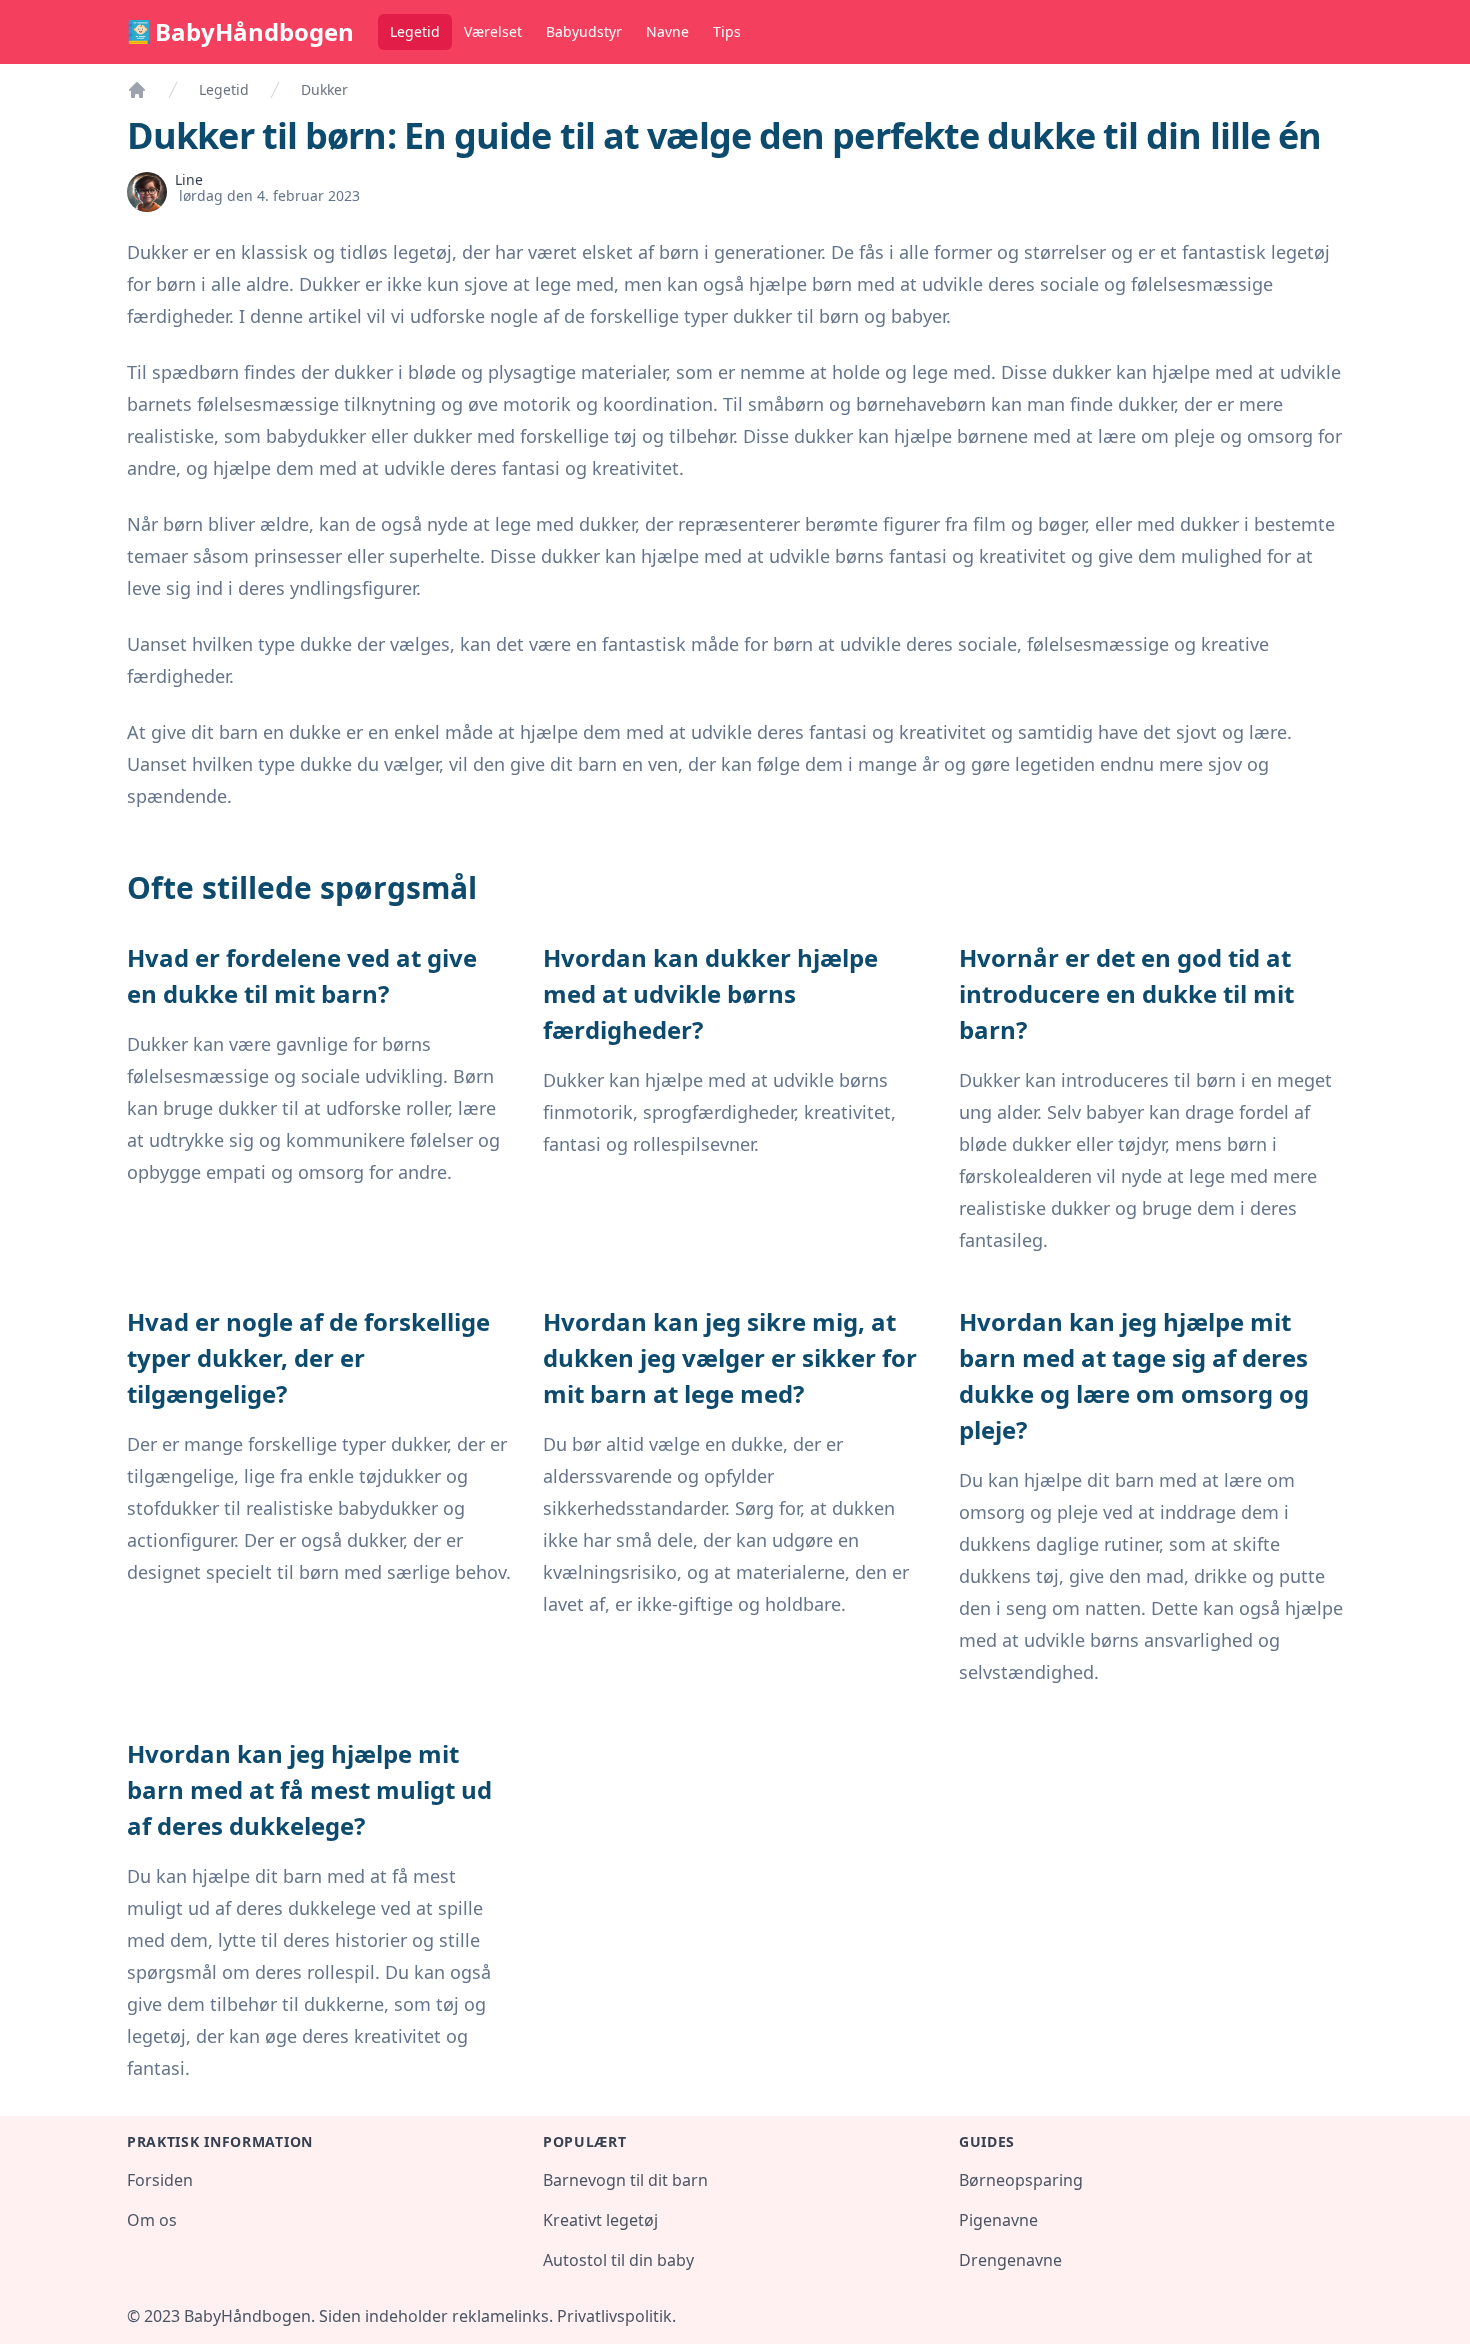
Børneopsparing (1021, 2180)
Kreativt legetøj (600, 2220)
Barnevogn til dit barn (625, 2180)
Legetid (415, 31)
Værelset (493, 31)
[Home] (137, 90)
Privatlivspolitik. (616, 2316)
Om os (152, 2220)
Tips (727, 31)
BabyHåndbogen (254, 32)
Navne (667, 31)
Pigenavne (998, 2220)
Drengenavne (1010, 2260)
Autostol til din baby (618, 2260)
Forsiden (160, 2180)
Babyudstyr (584, 31)
